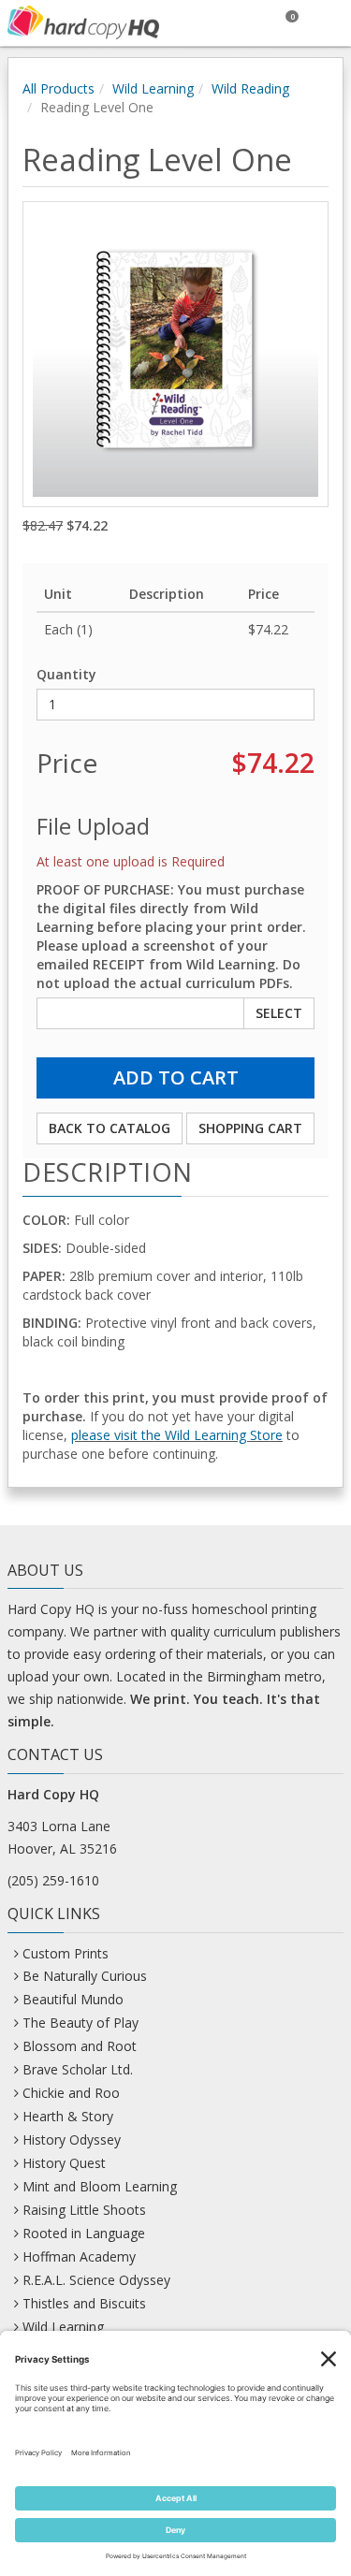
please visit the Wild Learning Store (177, 1435)
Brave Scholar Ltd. (78, 2069)
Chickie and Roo (71, 2093)
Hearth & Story (68, 2116)
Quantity (66, 674)
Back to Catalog (110, 1128)
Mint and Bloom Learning (100, 2186)
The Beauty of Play (80, 2023)
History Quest (64, 2163)
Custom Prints (66, 1953)
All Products (58, 88)
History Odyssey (72, 2139)
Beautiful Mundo (73, 1999)
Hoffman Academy (79, 2256)
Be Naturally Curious (85, 1976)
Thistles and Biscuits (84, 2303)
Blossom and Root (80, 2046)
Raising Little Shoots (84, 2210)
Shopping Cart (250, 1128)
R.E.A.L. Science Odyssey (96, 2280)
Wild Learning (153, 88)
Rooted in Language (84, 2233)
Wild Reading (250, 88)
